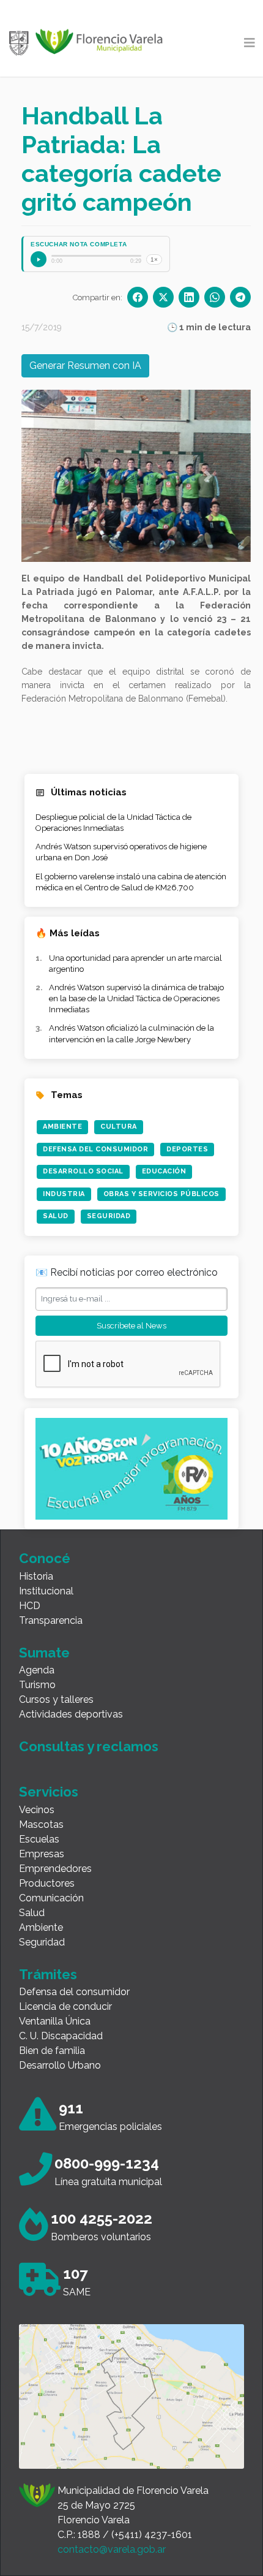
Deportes (187, 1149)
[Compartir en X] (163, 297)
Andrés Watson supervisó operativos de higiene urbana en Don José (121, 852)
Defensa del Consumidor (95, 1149)
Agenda (37, 1670)
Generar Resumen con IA (85, 366)
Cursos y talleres (56, 1699)
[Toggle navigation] (250, 43)
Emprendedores (55, 1869)
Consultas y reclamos (89, 1746)
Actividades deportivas (71, 1714)
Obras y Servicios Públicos (161, 1194)
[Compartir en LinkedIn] (189, 297)
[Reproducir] (39, 259)
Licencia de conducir (65, 2006)
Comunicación (51, 1898)
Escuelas (39, 1839)
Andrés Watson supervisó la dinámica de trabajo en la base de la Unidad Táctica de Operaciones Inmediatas (136, 998)
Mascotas (41, 1824)
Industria (64, 1194)
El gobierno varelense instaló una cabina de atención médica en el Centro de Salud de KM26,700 (131, 882)
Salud (56, 1216)
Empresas (42, 1854)
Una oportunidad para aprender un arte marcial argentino (135, 964)
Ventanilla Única (55, 2021)
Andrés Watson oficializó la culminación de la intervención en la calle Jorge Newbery (131, 1033)
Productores (47, 1883)
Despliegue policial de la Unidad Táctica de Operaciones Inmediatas (113, 823)
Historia (36, 1576)
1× (154, 259)
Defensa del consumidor (74, 1992)
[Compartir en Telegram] (240, 297)
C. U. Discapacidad (61, 2036)
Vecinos (37, 1810)
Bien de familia (52, 2051)
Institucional (46, 1591)
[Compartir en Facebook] (138, 297)
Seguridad (109, 1216)
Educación (164, 1171)
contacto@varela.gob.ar (112, 2549)
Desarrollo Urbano (60, 2065)
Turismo (37, 1685)
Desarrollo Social (83, 1171)
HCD (30, 1606)
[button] (64, 476)
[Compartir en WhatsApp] (215, 297)
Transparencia (51, 1620)
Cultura (119, 1127)
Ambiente (62, 1127)
